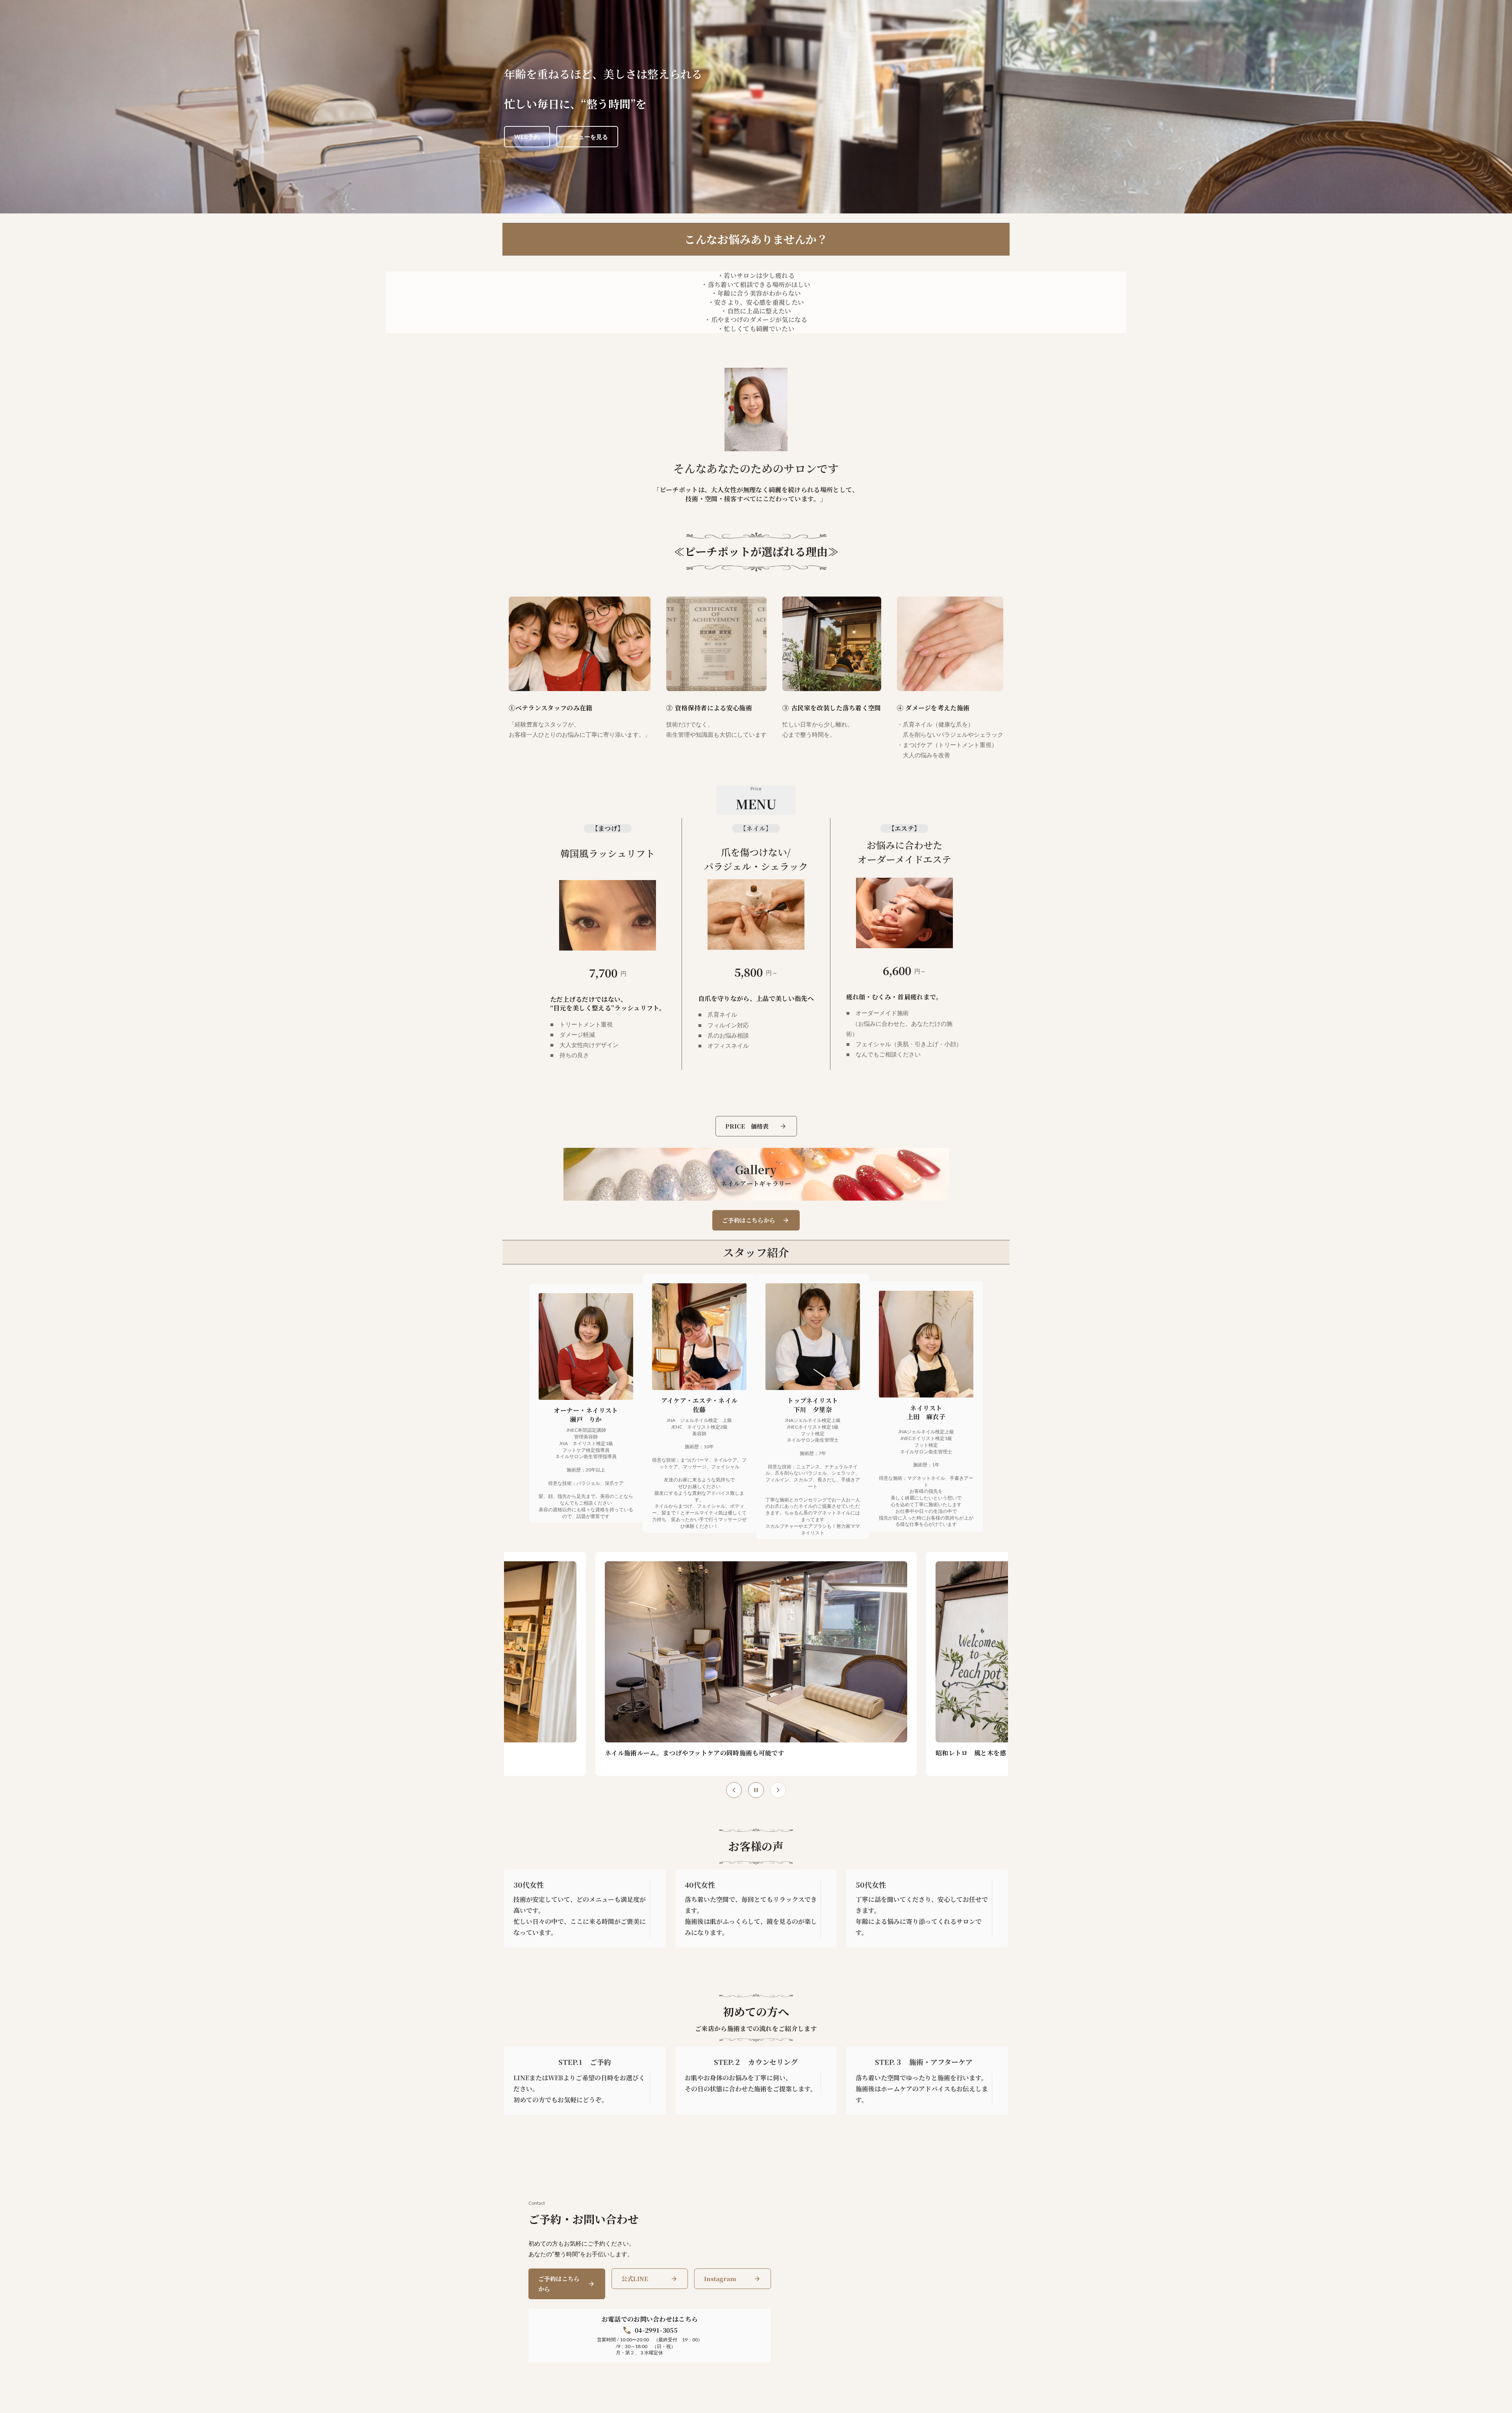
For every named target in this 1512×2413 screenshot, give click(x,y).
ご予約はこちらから (559, 2284)
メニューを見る (587, 137)
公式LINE (635, 2279)
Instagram (720, 2279)
